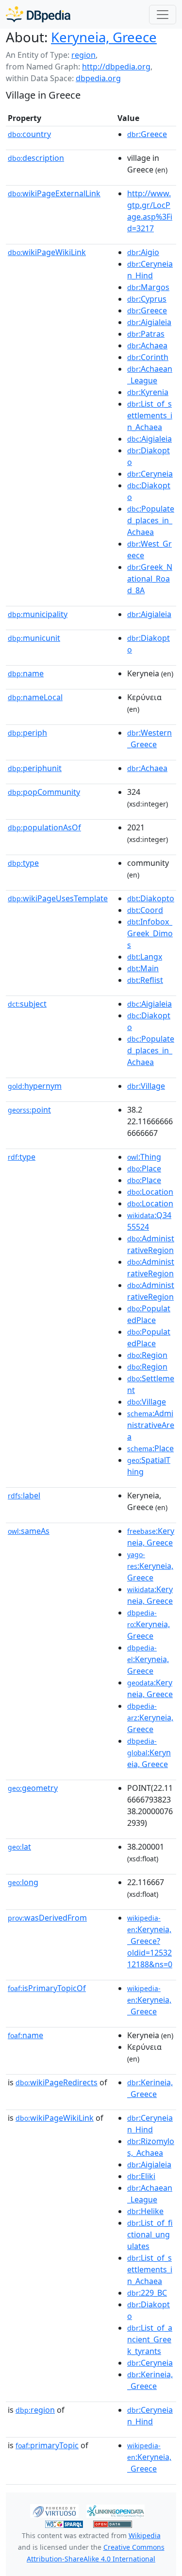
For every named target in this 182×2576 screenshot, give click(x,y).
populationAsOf (44, 827)
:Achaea (147, 345)
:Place (144, 1168)
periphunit (35, 768)
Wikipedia (145, 2535)
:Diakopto (151, 898)
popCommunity (44, 792)
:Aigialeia (149, 322)
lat (19, 1847)
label (24, 1495)
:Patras (146, 334)
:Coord (145, 910)
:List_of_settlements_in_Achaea (150, 415)
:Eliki (141, 2176)
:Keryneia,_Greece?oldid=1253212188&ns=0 (150, 1941)
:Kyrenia (148, 392)
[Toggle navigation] (163, 15)
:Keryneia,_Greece (149, 2000)
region (83, 55)
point (29, 1110)
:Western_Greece (149, 738)
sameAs (29, 1531)
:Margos (148, 287)
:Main (143, 968)
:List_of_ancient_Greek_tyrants (150, 2339)
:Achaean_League (150, 375)
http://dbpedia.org (116, 67)
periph (27, 733)
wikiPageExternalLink (54, 193)
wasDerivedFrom (47, 1918)
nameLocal (35, 697)
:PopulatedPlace (149, 1314)
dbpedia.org (98, 78)
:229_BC (147, 2293)
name (26, 673)
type (23, 863)
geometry (33, 1788)
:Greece (147, 134)
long (23, 1882)
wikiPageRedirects (57, 2082)
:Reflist (145, 980)
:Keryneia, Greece (151, 1537)
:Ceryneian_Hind (150, 270)
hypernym (35, 1086)
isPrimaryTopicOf (47, 1988)
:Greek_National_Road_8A (150, 579)
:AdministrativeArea (151, 1425)
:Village (146, 1086)
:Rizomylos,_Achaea (151, 2147)
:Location (150, 1192)
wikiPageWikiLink (47, 252)
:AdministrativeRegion (151, 1244)
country (29, 134)
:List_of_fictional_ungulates (150, 2234)
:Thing (144, 1157)
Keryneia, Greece (104, 37)
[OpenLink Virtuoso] (54, 2510)
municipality (38, 614)
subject (27, 1004)
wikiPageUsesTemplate (58, 898)
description (36, 158)
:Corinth (148, 357)
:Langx (145, 957)
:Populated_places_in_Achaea (151, 520)
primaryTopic (47, 2445)
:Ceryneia (150, 474)
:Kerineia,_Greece (150, 2088)
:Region (147, 1355)
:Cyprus (147, 299)
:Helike (145, 2211)
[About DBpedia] (38, 14)
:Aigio (143, 252)
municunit (34, 638)
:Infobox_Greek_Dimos (150, 933)
